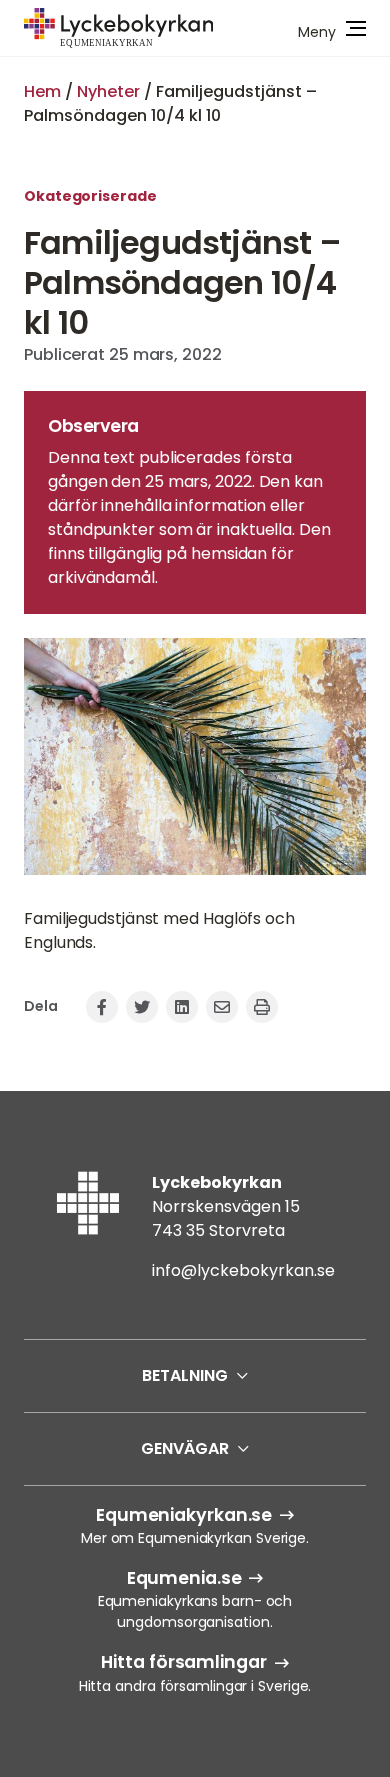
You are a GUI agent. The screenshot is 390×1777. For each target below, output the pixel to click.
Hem (42, 91)
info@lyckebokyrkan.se (243, 1270)
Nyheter (108, 91)
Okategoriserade (90, 196)
